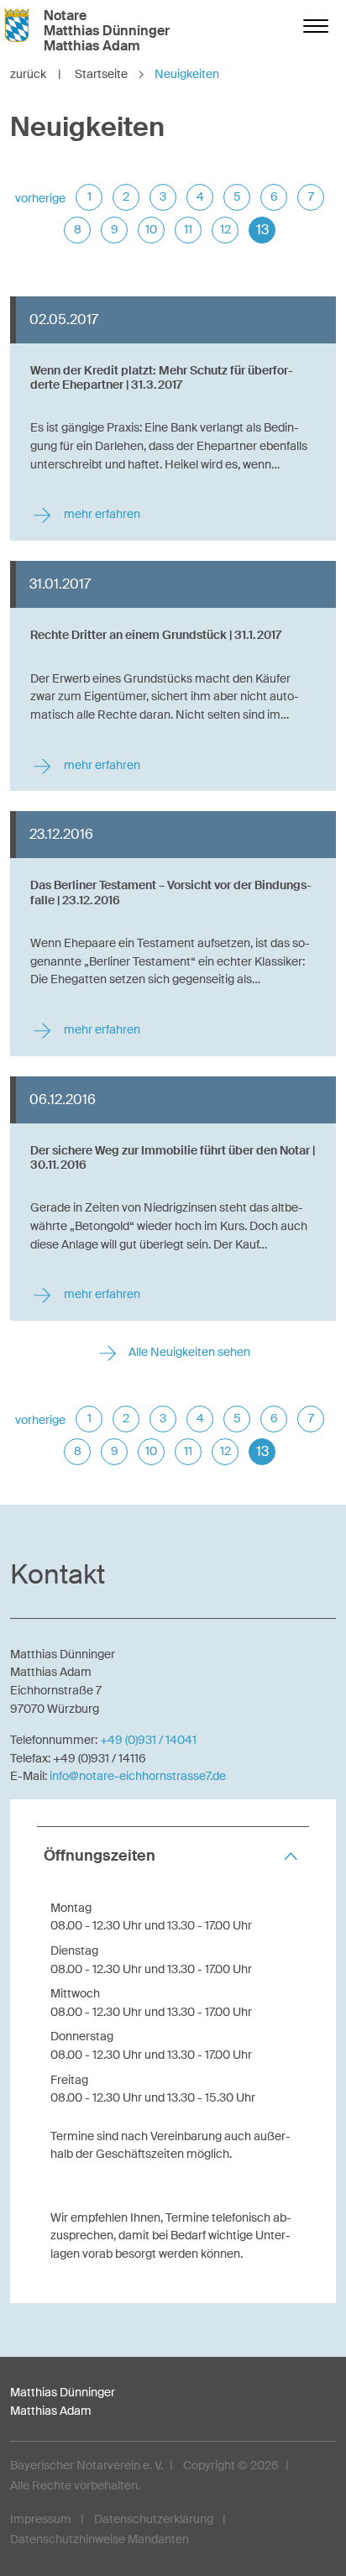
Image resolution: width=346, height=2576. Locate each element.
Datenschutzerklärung (154, 2519)
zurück (36, 74)
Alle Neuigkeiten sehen (188, 1352)
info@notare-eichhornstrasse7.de (138, 1776)
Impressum (41, 2519)
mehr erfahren (101, 515)
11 (188, 229)
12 (225, 229)
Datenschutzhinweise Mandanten (100, 2539)
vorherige (40, 198)
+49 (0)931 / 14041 (148, 1740)
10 (151, 229)
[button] (173, 1856)
